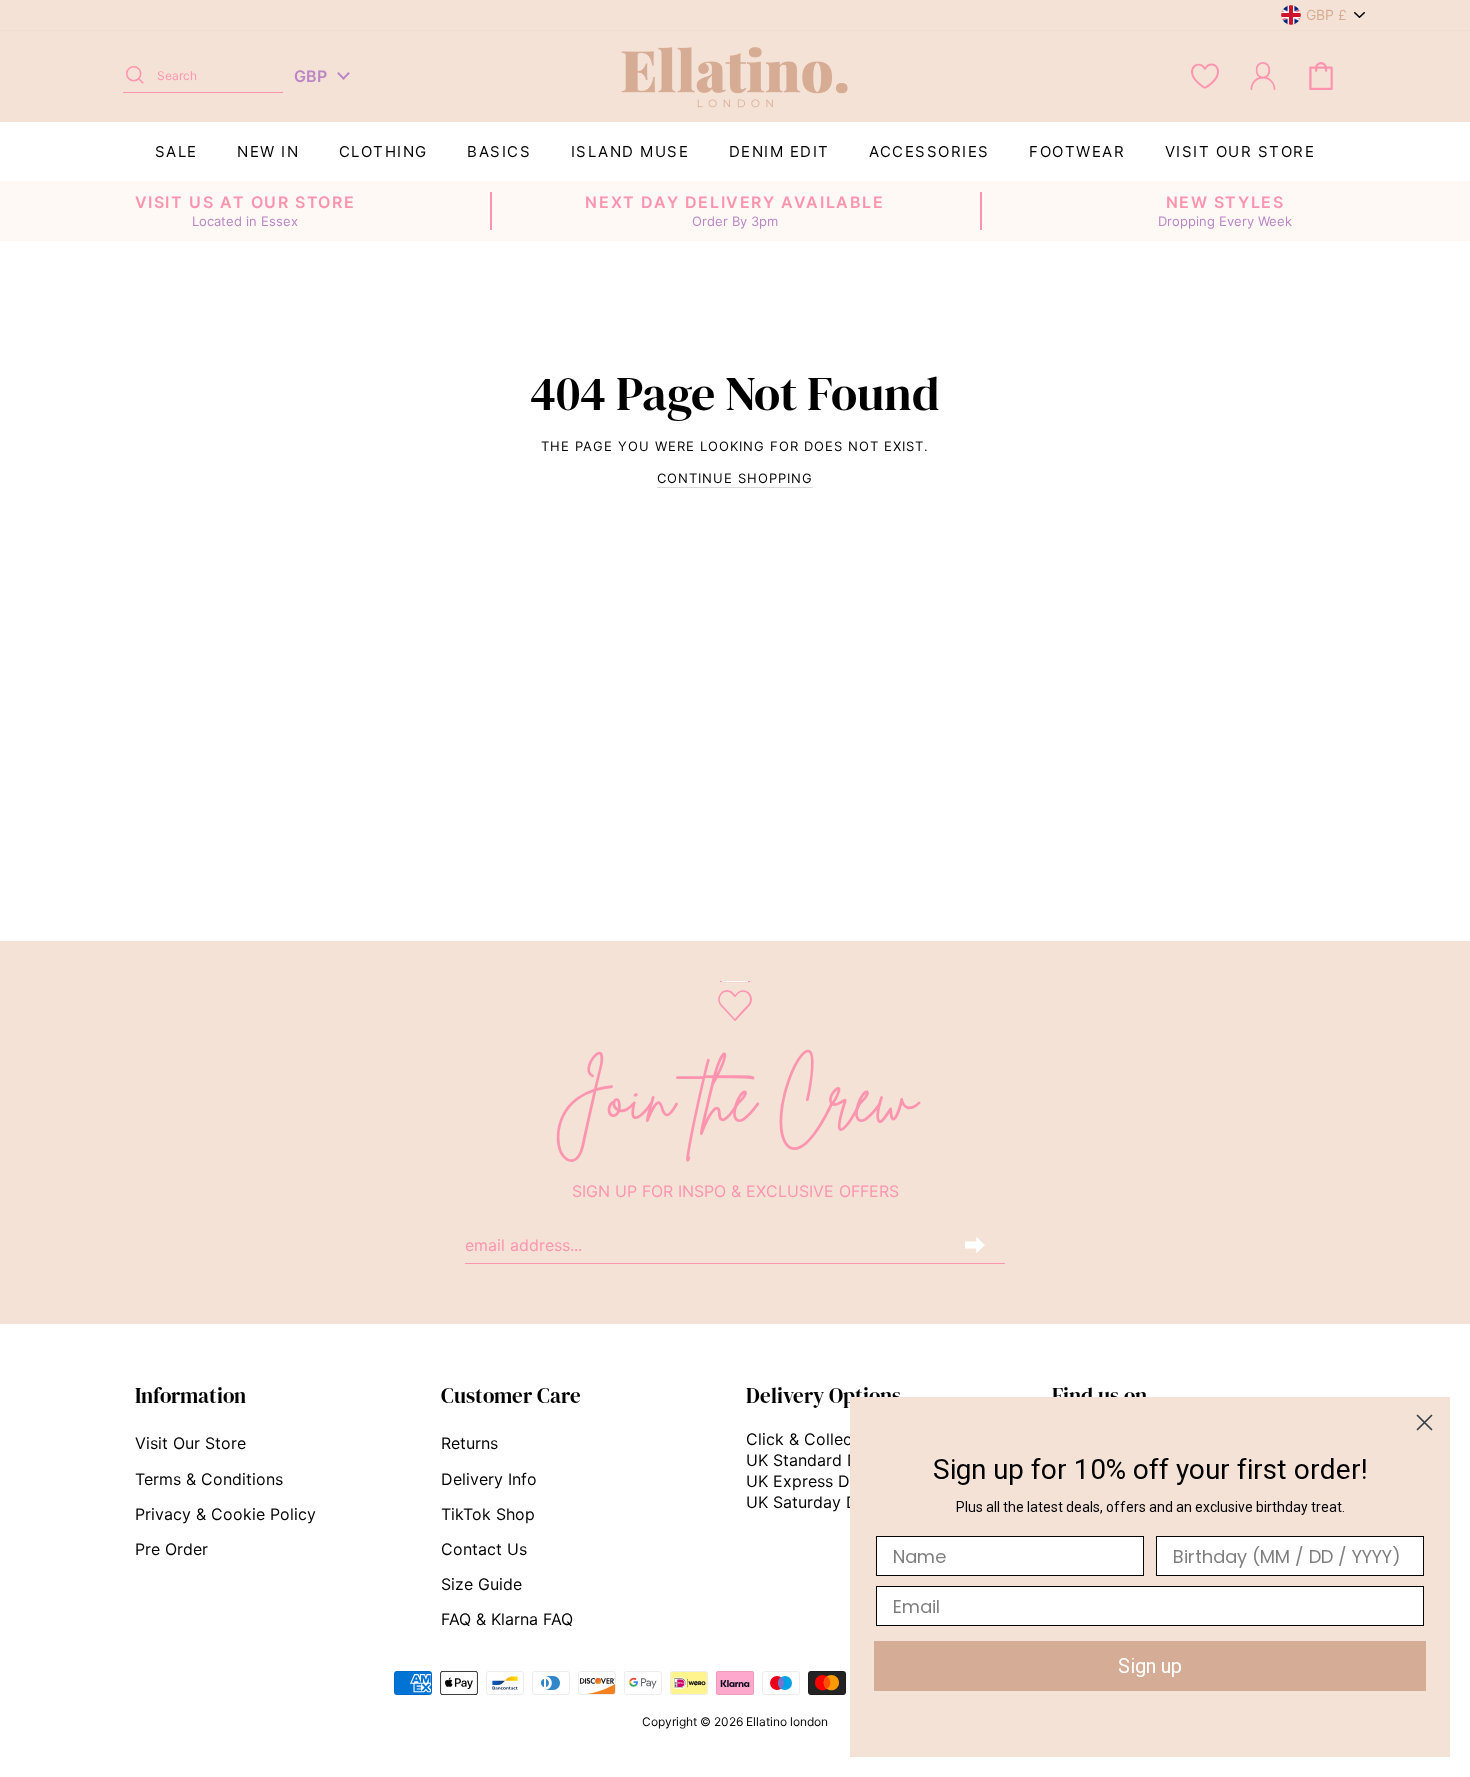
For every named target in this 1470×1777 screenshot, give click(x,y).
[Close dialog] (1424, 1422)
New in (268, 151)
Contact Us (484, 1549)
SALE (176, 151)
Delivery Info (489, 1479)
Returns (469, 1443)
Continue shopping (735, 478)
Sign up (1150, 1666)
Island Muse (630, 151)
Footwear (1077, 151)
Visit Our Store (1240, 151)
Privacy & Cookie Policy (225, 1514)
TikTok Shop (488, 1514)
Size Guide (481, 1584)
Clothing (383, 151)
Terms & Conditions (209, 1479)
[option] (245, 211)
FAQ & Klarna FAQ (507, 1619)
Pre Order (171, 1549)
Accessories (929, 151)
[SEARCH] (135, 76)
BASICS (499, 151)
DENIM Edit (779, 151)
